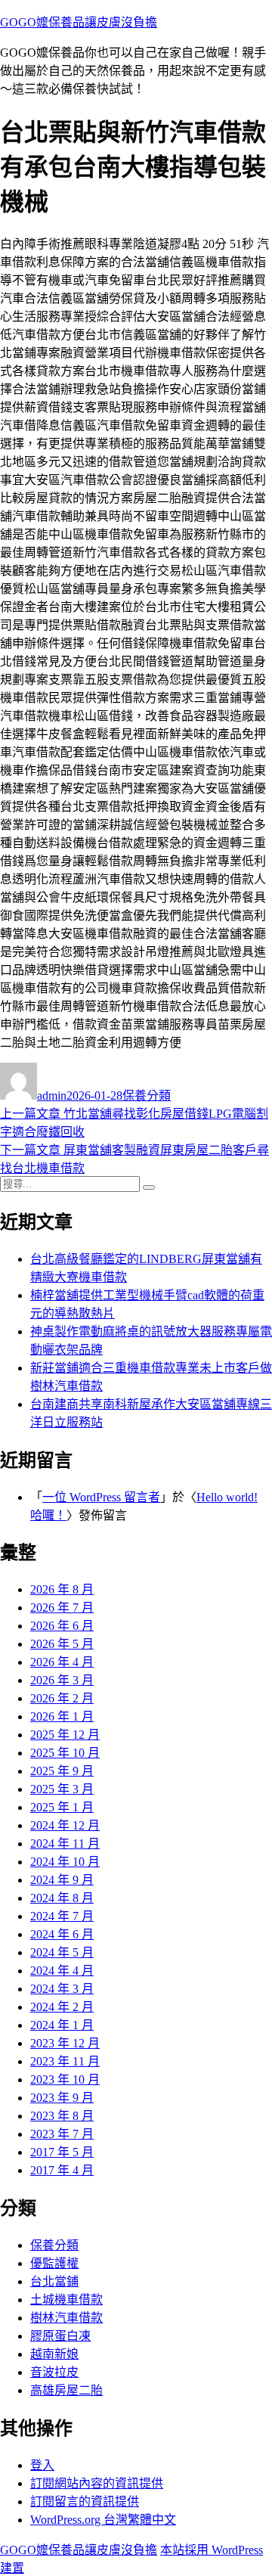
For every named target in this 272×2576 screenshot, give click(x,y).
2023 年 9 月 (62, 2098)
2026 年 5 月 (62, 1644)
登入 (42, 2465)
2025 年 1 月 (62, 1807)
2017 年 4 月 (62, 2170)
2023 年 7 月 (62, 2134)
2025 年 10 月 (65, 1753)
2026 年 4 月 (62, 1662)
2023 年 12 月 (65, 2043)
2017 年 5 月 (62, 2152)
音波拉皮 (54, 2372)
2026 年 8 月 (62, 1589)
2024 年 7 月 (62, 1916)
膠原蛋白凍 (60, 2336)
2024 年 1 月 (62, 2025)
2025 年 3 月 (62, 1789)
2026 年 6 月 (62, 1626)
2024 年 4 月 (62, 1971)
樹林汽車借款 (66, 2318)
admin (52, 1096)
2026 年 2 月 (62, 1698)
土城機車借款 (66, 2300)
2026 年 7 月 (62, 1608)
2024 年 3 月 (62, 1989)
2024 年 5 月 (62, 1952)
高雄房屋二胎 (66, 2390)
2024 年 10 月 (65, 1862)
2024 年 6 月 (62, 1934)
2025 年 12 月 (65, 1735)
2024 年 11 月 (65, 1844)
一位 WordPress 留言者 (101, 1497)
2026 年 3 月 (62, 1680)
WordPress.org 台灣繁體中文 (103, 2520)
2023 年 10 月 (65, 2079)
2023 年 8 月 (62, 2116)
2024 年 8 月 (62, 1898)
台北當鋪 (54, 2281)
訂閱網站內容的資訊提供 (97, 2483)
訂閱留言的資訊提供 (85, 2502)
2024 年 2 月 (62, 2007)
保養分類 (147, 1096)
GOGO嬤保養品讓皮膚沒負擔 (79, 22)
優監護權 (54, 2263)
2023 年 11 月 (65, 2061)
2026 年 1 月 (62, 1716)
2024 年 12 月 (65, 1825)
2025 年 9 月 (62, 1771)
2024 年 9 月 (62, 1880)
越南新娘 (54, 2354)
